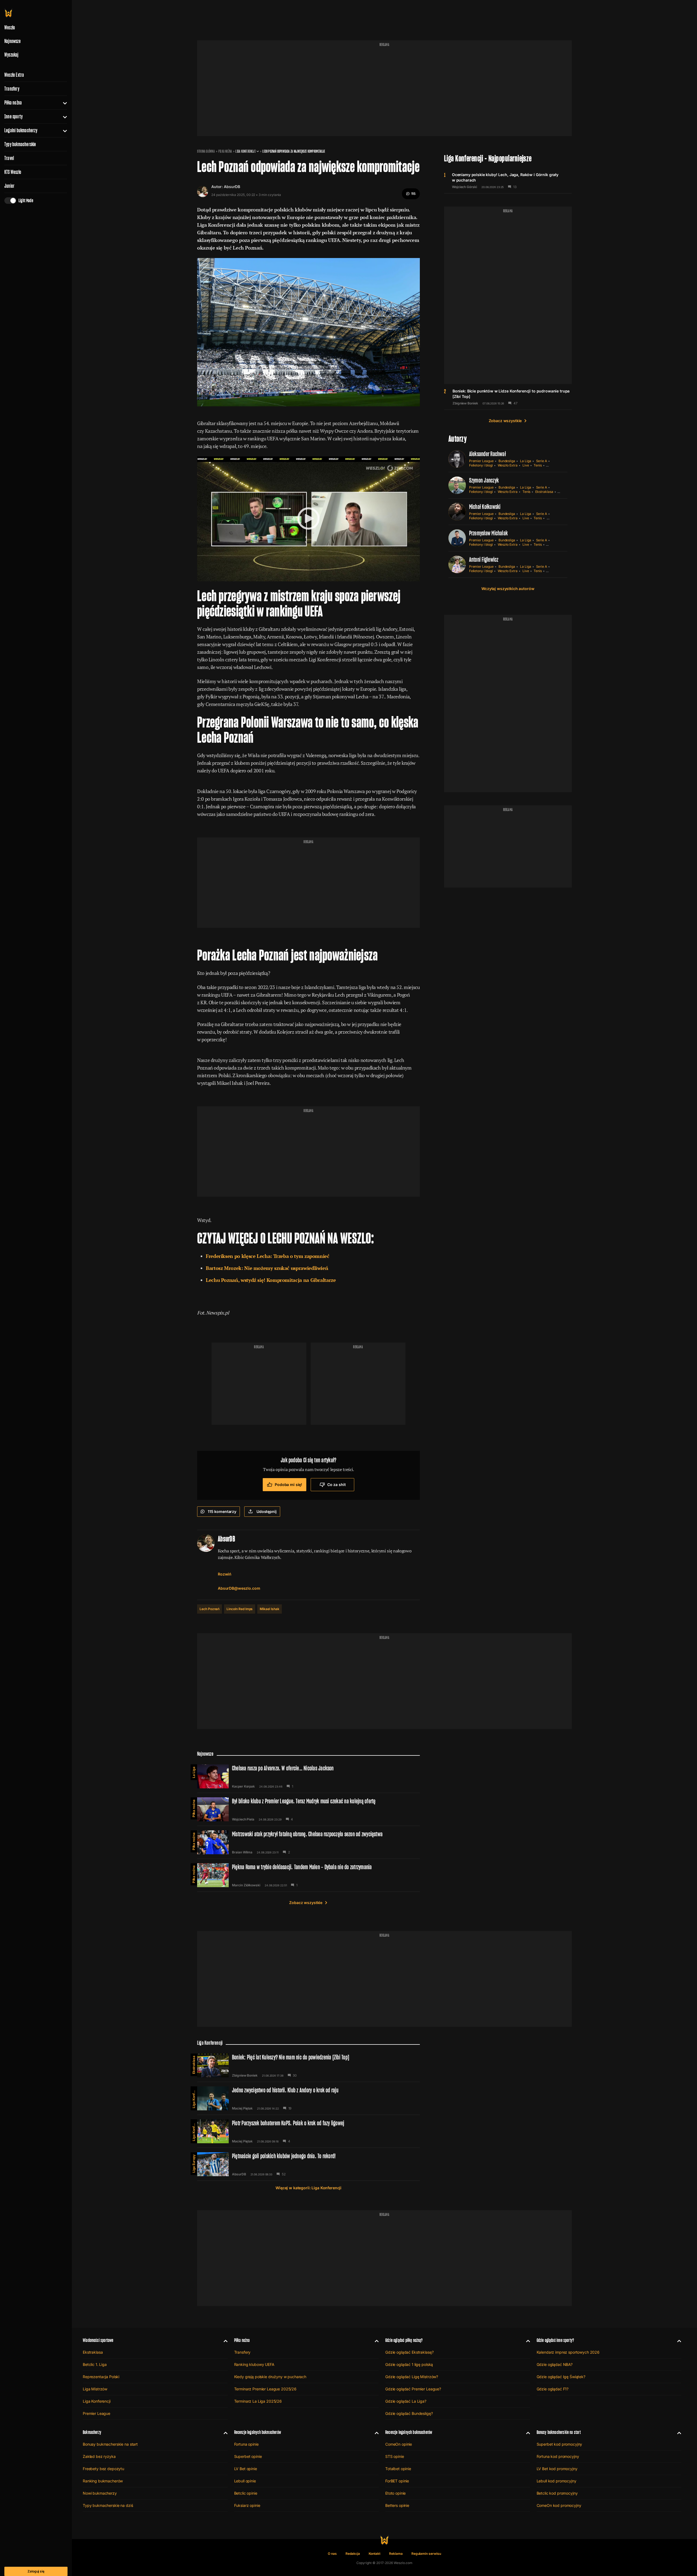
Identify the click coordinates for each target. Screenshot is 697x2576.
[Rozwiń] (63, 103)
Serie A (542, 461)
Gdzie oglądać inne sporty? (555, 2340)
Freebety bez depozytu (103, 2469)
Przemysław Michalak (489, 533)
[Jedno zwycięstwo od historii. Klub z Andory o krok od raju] (308, 2098)
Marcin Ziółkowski (246, 1885)
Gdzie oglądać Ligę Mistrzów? (412, 2377)
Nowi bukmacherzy (100, 2493)
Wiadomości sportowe (98, 2340)
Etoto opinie (395, 2493)
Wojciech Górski (464, 187)
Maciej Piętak (242, 2108)
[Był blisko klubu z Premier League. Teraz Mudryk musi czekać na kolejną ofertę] (308, 1809)
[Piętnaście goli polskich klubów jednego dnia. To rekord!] (308, 2164)
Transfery (12, 89)
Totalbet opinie (398, 2469)
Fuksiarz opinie (247, 2505)
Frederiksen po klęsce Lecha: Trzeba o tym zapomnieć (268, 1256)
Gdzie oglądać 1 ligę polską (409, 2364)
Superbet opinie (248, 2456)
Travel (9, 158)
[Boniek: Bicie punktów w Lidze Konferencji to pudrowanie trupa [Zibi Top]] (508, 397)
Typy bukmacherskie (20, 144)
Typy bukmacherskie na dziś (108, 2505)
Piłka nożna (13, 103)
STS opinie (395, 2456)
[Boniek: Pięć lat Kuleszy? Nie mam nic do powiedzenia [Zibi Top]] (308, 2065)
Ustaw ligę (555, 518)
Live (526, 465)
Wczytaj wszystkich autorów (508, 589)
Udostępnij (267, 1511)
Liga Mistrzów (95, 2389)
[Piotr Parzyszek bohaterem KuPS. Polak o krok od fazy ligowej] (308, 2131)
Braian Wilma (242, 1852)
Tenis (538, 465)
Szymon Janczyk (484, 480)
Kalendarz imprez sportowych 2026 (568, 2352)
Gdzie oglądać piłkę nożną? (404, 2340)
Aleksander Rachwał (487, 454)
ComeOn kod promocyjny (559, 2505)
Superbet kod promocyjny (560, 2444)
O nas (332, 2554)
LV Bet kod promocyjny (557, 2469)
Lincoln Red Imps (240, 1609)
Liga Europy (194, 2164)
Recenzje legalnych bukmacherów (258, 2432)
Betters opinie (397, 2505)
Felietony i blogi (481, 465)
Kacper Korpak (243, 1786)
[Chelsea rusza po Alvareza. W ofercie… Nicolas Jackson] (308, 1776)
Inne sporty (13, 116)
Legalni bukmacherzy (21, 130)
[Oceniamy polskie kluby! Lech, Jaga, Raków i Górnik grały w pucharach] (508, 180)
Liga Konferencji (245, 151)
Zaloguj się (36, 2571)
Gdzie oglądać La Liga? (406, 2401)
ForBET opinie (397, 2481)
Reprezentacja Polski (101, 2377)
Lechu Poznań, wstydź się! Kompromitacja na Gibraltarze (271, 1280)
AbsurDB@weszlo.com (239, 1588)
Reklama (396, 2554)
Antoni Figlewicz (484, 559)
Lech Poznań (210, 1609)
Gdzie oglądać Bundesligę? (409, 2413)
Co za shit (337, 1484)
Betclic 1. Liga (95, 2364)
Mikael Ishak (269, 1609)
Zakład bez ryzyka (99, 2456)
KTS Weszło (13, 172)
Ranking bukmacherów (103, 2481)
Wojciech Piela (243, 1819)
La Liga (526, 461)
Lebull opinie (245, 2481)
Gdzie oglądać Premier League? (413, 2389)
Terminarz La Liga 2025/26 (258, 2401)
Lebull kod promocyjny (557, 2481)
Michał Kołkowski (485, 507)
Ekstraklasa (544, 492)
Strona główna (206, 151)
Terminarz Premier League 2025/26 (265, 2389)
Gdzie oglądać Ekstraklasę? (409, 2352)
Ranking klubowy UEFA (254, 2364)
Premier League (481, 461)
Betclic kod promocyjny (557, 2493)
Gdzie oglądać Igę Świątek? (561, 2377)
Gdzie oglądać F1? (553, 2389)
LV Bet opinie (246, 2469)
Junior (9, 186)
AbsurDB (232, 187)
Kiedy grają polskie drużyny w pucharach (270, 2377)
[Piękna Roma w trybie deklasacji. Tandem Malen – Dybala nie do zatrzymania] (308, 1875)
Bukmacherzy (92, 2432)
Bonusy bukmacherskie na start (110, 2444)
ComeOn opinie (399, 2444)
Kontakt (375, 2554)
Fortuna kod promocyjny (558, 2456)
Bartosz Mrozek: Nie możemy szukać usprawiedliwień (267, 1268)
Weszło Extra (14, 75)
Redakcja (353, 2554)
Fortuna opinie (246, 2444)
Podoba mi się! (288, 1484)
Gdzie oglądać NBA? (555, 2364)
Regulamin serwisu (426, 2554)
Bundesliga (507, 461)
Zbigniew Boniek (465, 403)
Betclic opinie (246, 2493)
